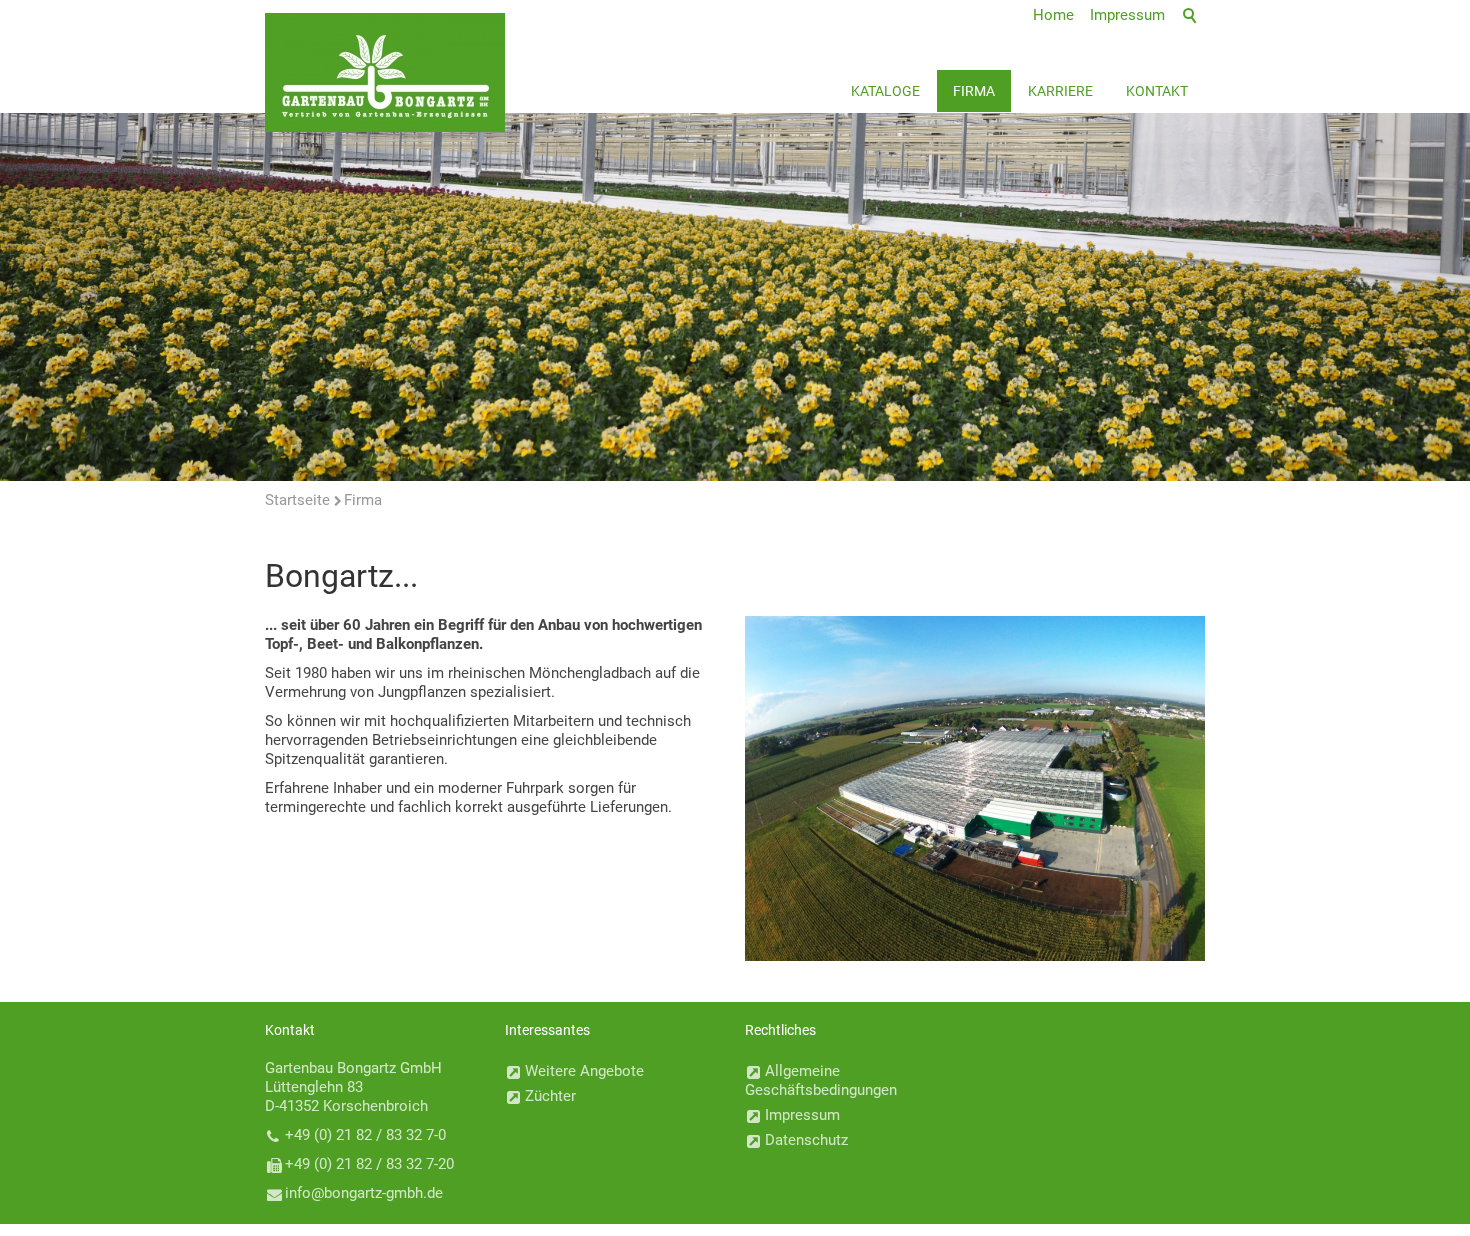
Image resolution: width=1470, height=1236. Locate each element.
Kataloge (885, 91)
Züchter (550, 1096)
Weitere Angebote (584, 1071)
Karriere (1060, 91)
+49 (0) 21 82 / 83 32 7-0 (365, 1135)
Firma (974, 91)
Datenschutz (806, 1140)
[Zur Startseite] (385, 72)
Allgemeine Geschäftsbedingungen (821, 1080)
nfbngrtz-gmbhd (362, 1193)
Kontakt (1157, 91)
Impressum (802, 1115)
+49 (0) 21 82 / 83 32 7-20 (369, 1164)
